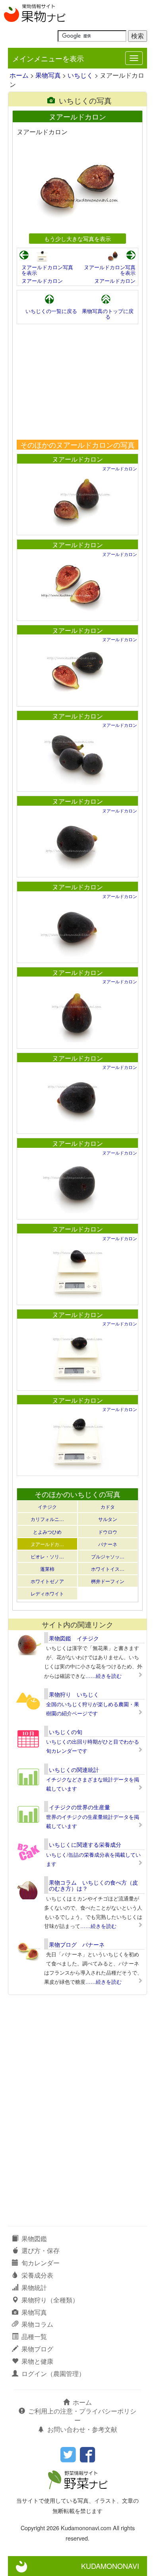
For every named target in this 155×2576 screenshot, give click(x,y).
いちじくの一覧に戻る (51, 311)
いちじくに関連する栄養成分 (85, 1844)
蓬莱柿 (47, 1569)
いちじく (80, 75)
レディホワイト (47, 1593)
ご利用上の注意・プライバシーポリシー (82, 2415)
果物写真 (48, 75)
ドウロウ (108, 1532)
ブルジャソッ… (108, 1556)
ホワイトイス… (108, 1569)
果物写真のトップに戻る (108, 314)
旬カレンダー (41, 2263)
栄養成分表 (37, 2275)
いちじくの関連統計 (74, 1770)
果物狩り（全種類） (50, 2300)
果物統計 (34, 2287)
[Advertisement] (77, 382)
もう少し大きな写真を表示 (77, 238)
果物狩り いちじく (74, 1694)
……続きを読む (104, 1676)
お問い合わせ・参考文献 (82, 2429)
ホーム (19, 75)
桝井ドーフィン (108, 1581)
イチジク (47, 1506)
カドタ (108, 1506)
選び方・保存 (41, 2250)
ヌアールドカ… (47, 1544)
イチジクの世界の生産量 (79, 1807)
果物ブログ (37, 2349)
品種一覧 (34, 2336)
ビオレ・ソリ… (47, 1556)
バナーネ (108, 1544)
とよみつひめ (47, 1532)
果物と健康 (37, 2361)
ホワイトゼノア (47, 1581)
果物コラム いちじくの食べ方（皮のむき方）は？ (93, 1885)
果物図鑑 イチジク (74, 1638)
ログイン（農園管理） (53, 2373)
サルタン (108, 1519)
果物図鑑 (34, 2238)
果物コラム (37, 2324)
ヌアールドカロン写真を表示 (47, 270)
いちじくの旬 (66, 1732)
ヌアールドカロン (42, 281)
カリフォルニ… (47, 1519)
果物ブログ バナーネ (77, 1944)
